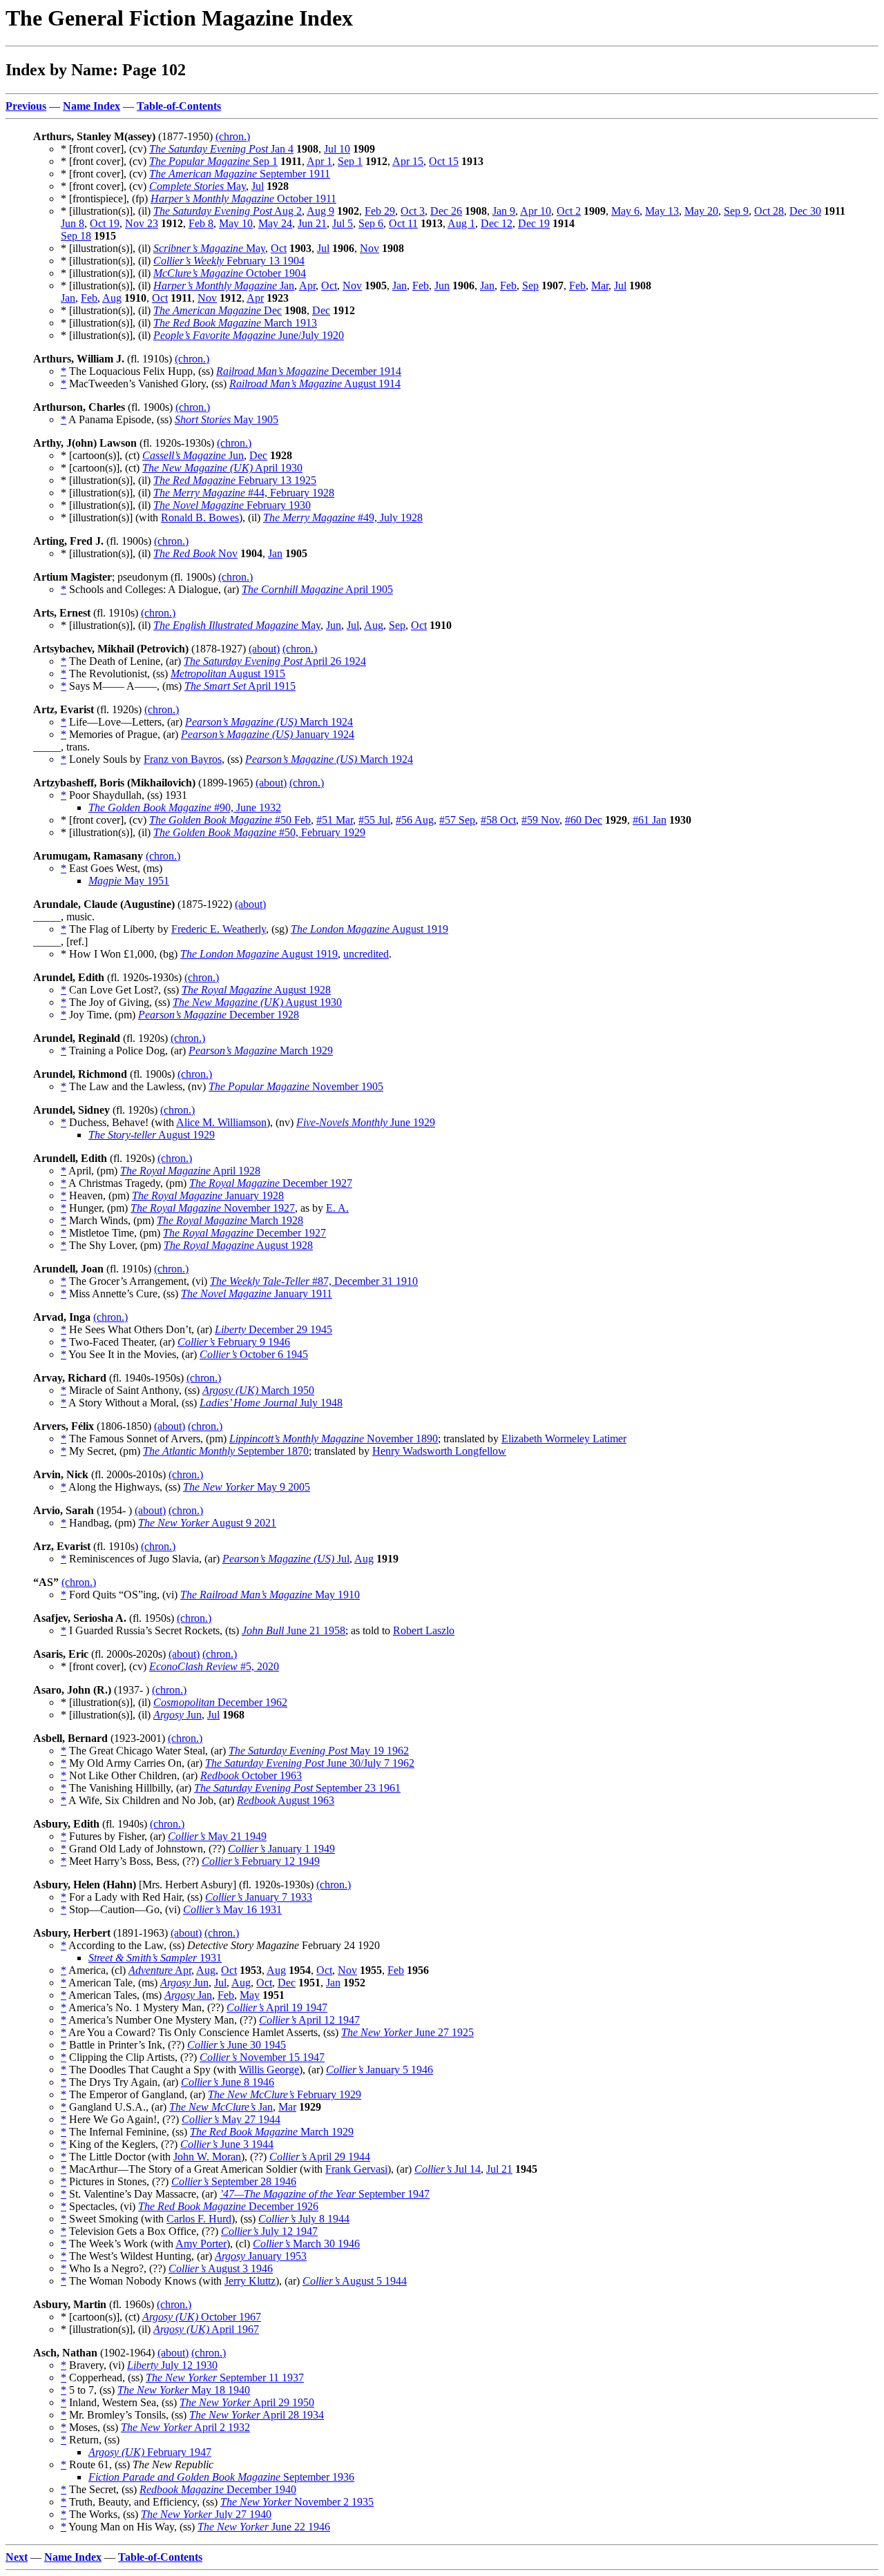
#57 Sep (457, 820)
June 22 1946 (264, 2527)
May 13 (662, 211)
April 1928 (190, 1171)
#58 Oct (498, 820)
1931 (155, 1958)
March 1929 (261, 1050)
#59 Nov (540, 820)
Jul (258, 186)
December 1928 (219, 1015)
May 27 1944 (231, 2119)
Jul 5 (343, 223)
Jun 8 (73, 223)
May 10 (236, 223)
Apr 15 (408, 161)
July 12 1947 (269, 2231)
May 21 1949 (217, 1836)
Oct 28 (769, 211)
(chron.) (233, 136)
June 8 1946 (228, 2082)
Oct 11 (403, 223)
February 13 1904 (229, 261)
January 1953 (261, 2256)
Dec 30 (805, 211)
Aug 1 (461, 223)
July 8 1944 (304, 2219)
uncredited (366, 954)
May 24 (275, 223)
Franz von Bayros (183, 759)
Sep (530, 285)
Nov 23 (142, 223)
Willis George (269, 2070)
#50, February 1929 (259, 832)
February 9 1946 (234, 1342)
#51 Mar (335, 820)
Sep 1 (213, 161)
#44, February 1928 (244, 493)
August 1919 (369, 929)
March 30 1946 (306, 2244)
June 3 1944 (227, 2144)
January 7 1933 (259, 1897)
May (198, 186)
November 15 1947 (262, 2057)
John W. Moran (207, 2157)
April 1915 (240, 686)
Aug (112, 298)
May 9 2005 (247, 1487)
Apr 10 (536, 211)
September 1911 (240, 174)
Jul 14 (448, 2169)
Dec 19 (534, 223)
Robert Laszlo (424, 1630)
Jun (442, 285)
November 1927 (213, 1208)
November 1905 (296, 1086)
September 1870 (226, 1451)
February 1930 (232, 505)
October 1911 (243, 198)
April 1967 (206, 2329)
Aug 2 (228, 211)
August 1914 (315, 384)
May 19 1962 (319, 1751)
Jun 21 (312, 223)
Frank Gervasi (356, 2169)
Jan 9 (504, 211)
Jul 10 (337, 149)
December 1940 (218, 2489)
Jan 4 (221, 149)
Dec (218, 310)
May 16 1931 (232, 1909)
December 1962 (220, 1702)
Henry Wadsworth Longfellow (439, 1451)
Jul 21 (499, 2169)
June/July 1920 (249, 335)
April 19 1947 (277, 2007)
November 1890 (334, 1439)
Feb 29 (380, 211)
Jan (224, 285)
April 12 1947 (309, 2020)
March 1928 (230, 1220)
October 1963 (251, 1775)
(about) (264, 649)
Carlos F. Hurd (199, 2219)
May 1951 (129, 881)
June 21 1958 (294, 1630)
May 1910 (270, 1595)
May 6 (625, 211)
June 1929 (366, 1122)
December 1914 (309, 371)
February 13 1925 (235, 480)
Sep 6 (371, 223)
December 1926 (228, 2206)
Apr (307, 285)
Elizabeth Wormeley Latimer (564, 1439)
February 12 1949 (261, 1861)
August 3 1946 (221, 2268)
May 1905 (227, 419)
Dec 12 (497, 223)
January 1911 (257, 1294)
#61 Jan (650, 820)
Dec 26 (446, 211)
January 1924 (268, 734)
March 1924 (269, 722)
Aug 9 (320, 211)
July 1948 (271, 1403)
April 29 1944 (320, 2157)
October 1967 (202, 2317)
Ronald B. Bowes (200, 517)
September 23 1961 (297, 1788)
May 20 (701, 211)
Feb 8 (201, 223)
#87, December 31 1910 (314, 1281)
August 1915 (228, 674)
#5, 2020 (214, 1666)
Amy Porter (201, 2244)
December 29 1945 (273, 1329)
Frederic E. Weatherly (219, 929)
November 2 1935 (297, 2502)
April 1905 (317, 589)
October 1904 (230, 273)
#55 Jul (374, 820)
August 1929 (152, 1135)
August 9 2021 (207, 1523)
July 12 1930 (172, 2365)
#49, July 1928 (343, 517)
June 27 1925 (407, 2032)
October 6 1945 (254, 1354)
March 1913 (235, 323)
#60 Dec (584, 820)
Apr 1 (319, 161)
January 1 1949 (281, 1849)
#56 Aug (415, 820)
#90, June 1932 (185, 807)
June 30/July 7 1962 (310, 1763)
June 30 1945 (237, 2045)
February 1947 (150, 2452)
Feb (421, 285)
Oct (279, 248)
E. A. (337, 1208)
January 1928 (208, 1195)
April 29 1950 (247, 2402)
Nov (369, 248)
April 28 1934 (257, 2415)
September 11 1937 (225, 2378)
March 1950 (258, 1390)
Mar (600, 285)
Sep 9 (736, 211)
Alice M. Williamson (221, 1122)
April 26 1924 (275, 661)
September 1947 (325, 2194)
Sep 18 (76, 236)
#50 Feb (230, 820)
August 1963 (286, 1800)
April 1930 (222, 468)
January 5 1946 (379, 2070)
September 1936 (221, 2477)
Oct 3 (413, 211)
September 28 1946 (234, 2181)
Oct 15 (444, 161)
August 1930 (257, 1002)
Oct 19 (105, 223)
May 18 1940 (184, 2390)
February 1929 (285, 2094)
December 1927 (271, 1183)
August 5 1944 (355, 2281)
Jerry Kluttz (250, 2281)
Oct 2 (569, 211)
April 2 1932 (185, 2427)
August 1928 (256, 990)
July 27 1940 (206, 2514)
